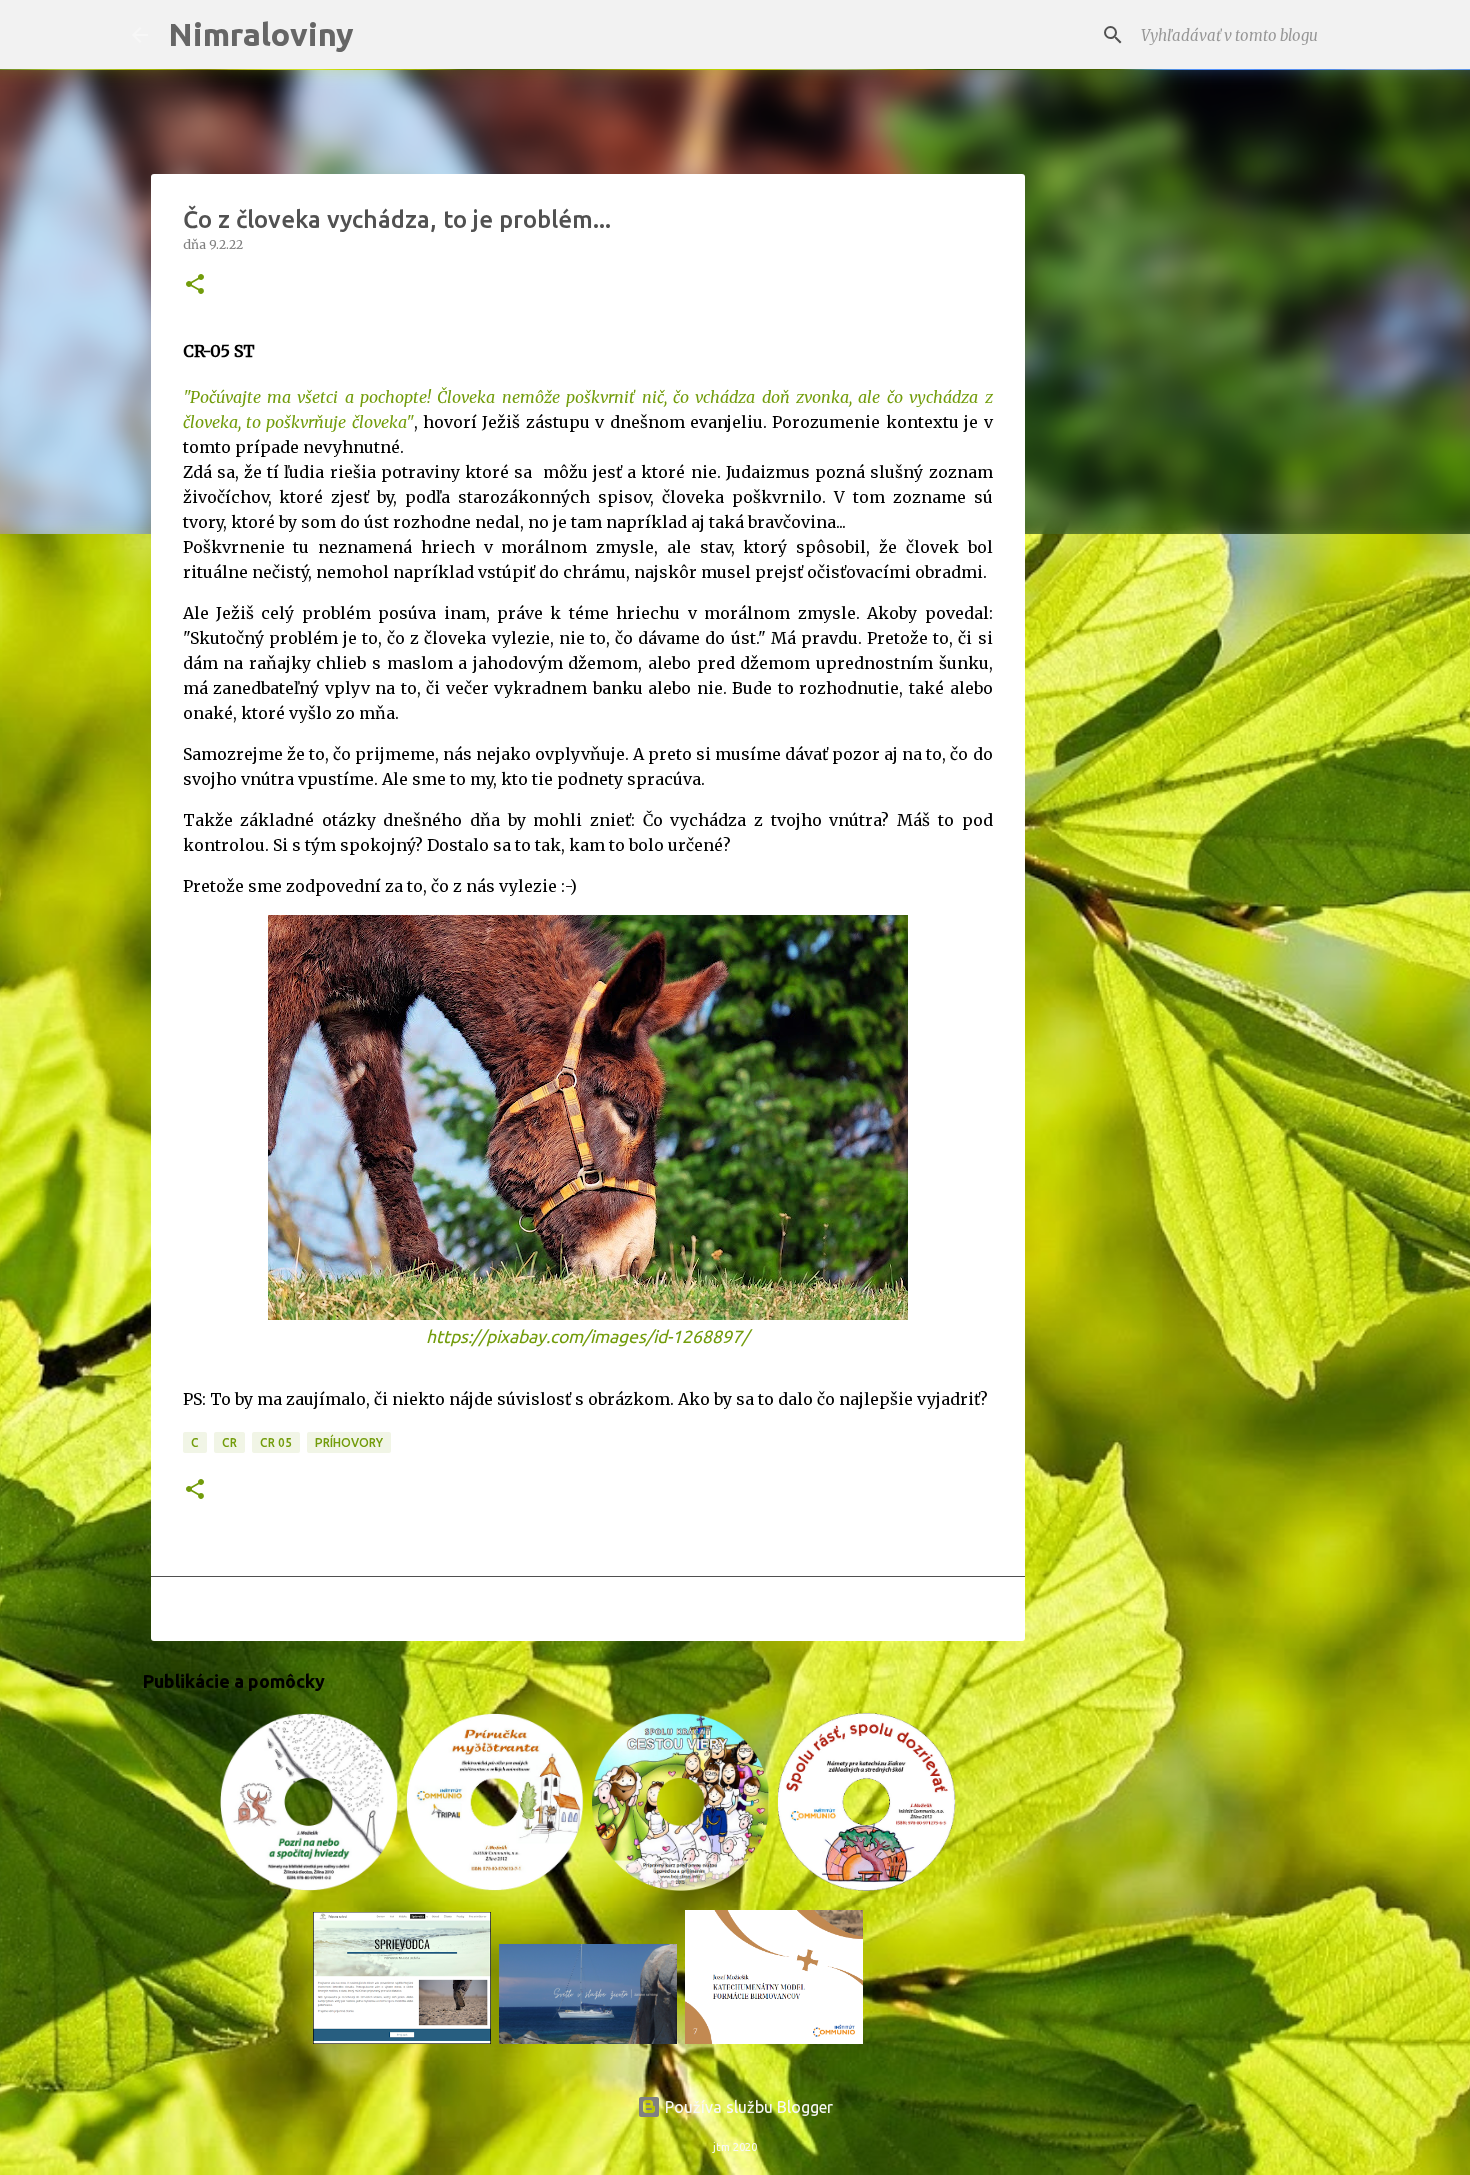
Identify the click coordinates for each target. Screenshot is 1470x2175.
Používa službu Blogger (747, 2107)
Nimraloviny (261, 34)
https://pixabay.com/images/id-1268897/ (587, 1336)
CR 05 (276, 1442)
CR (229, 1442)
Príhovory (349, 1442)
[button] (195, 285)
